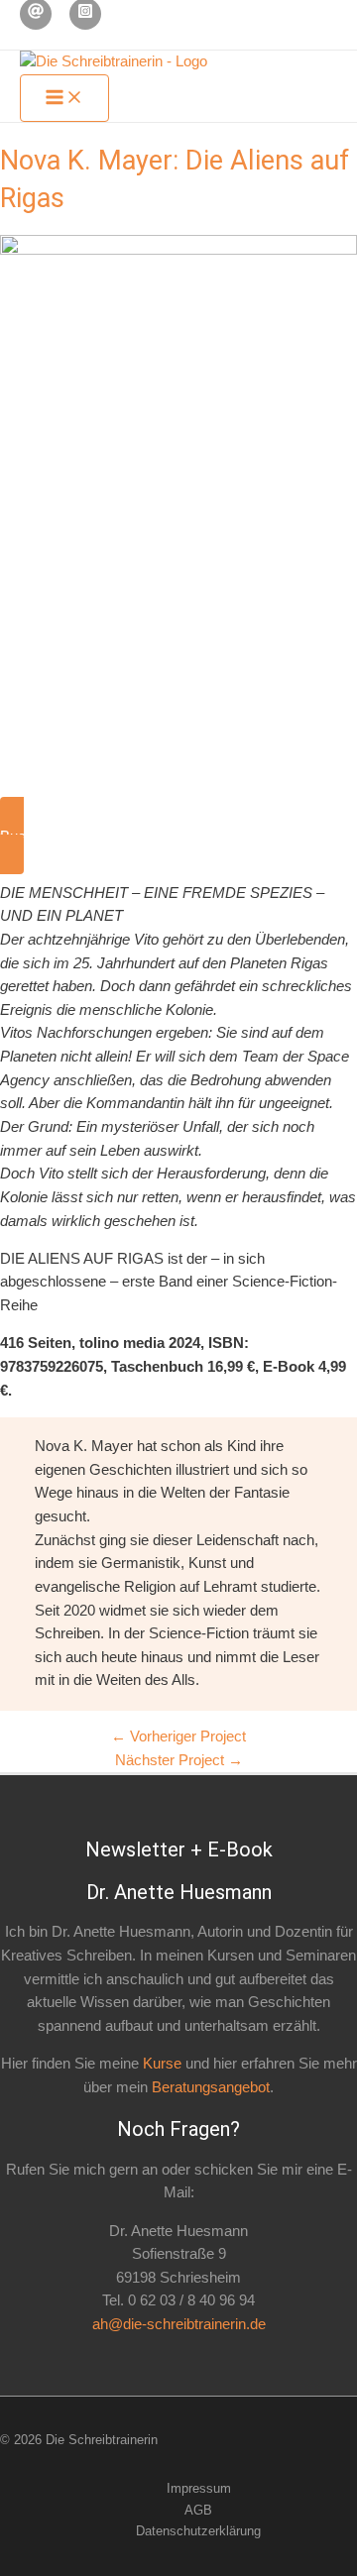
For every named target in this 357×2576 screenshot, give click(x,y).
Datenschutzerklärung (198, 2531)
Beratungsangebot (211, 2087)
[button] (178, 836)
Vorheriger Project (178, 1736)
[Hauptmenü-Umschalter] (64, 99)
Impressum (199, 2488)
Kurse (162, 2064)
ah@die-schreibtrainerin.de (179, 2324)
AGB (198, 2510)
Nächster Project (179, 1760)
